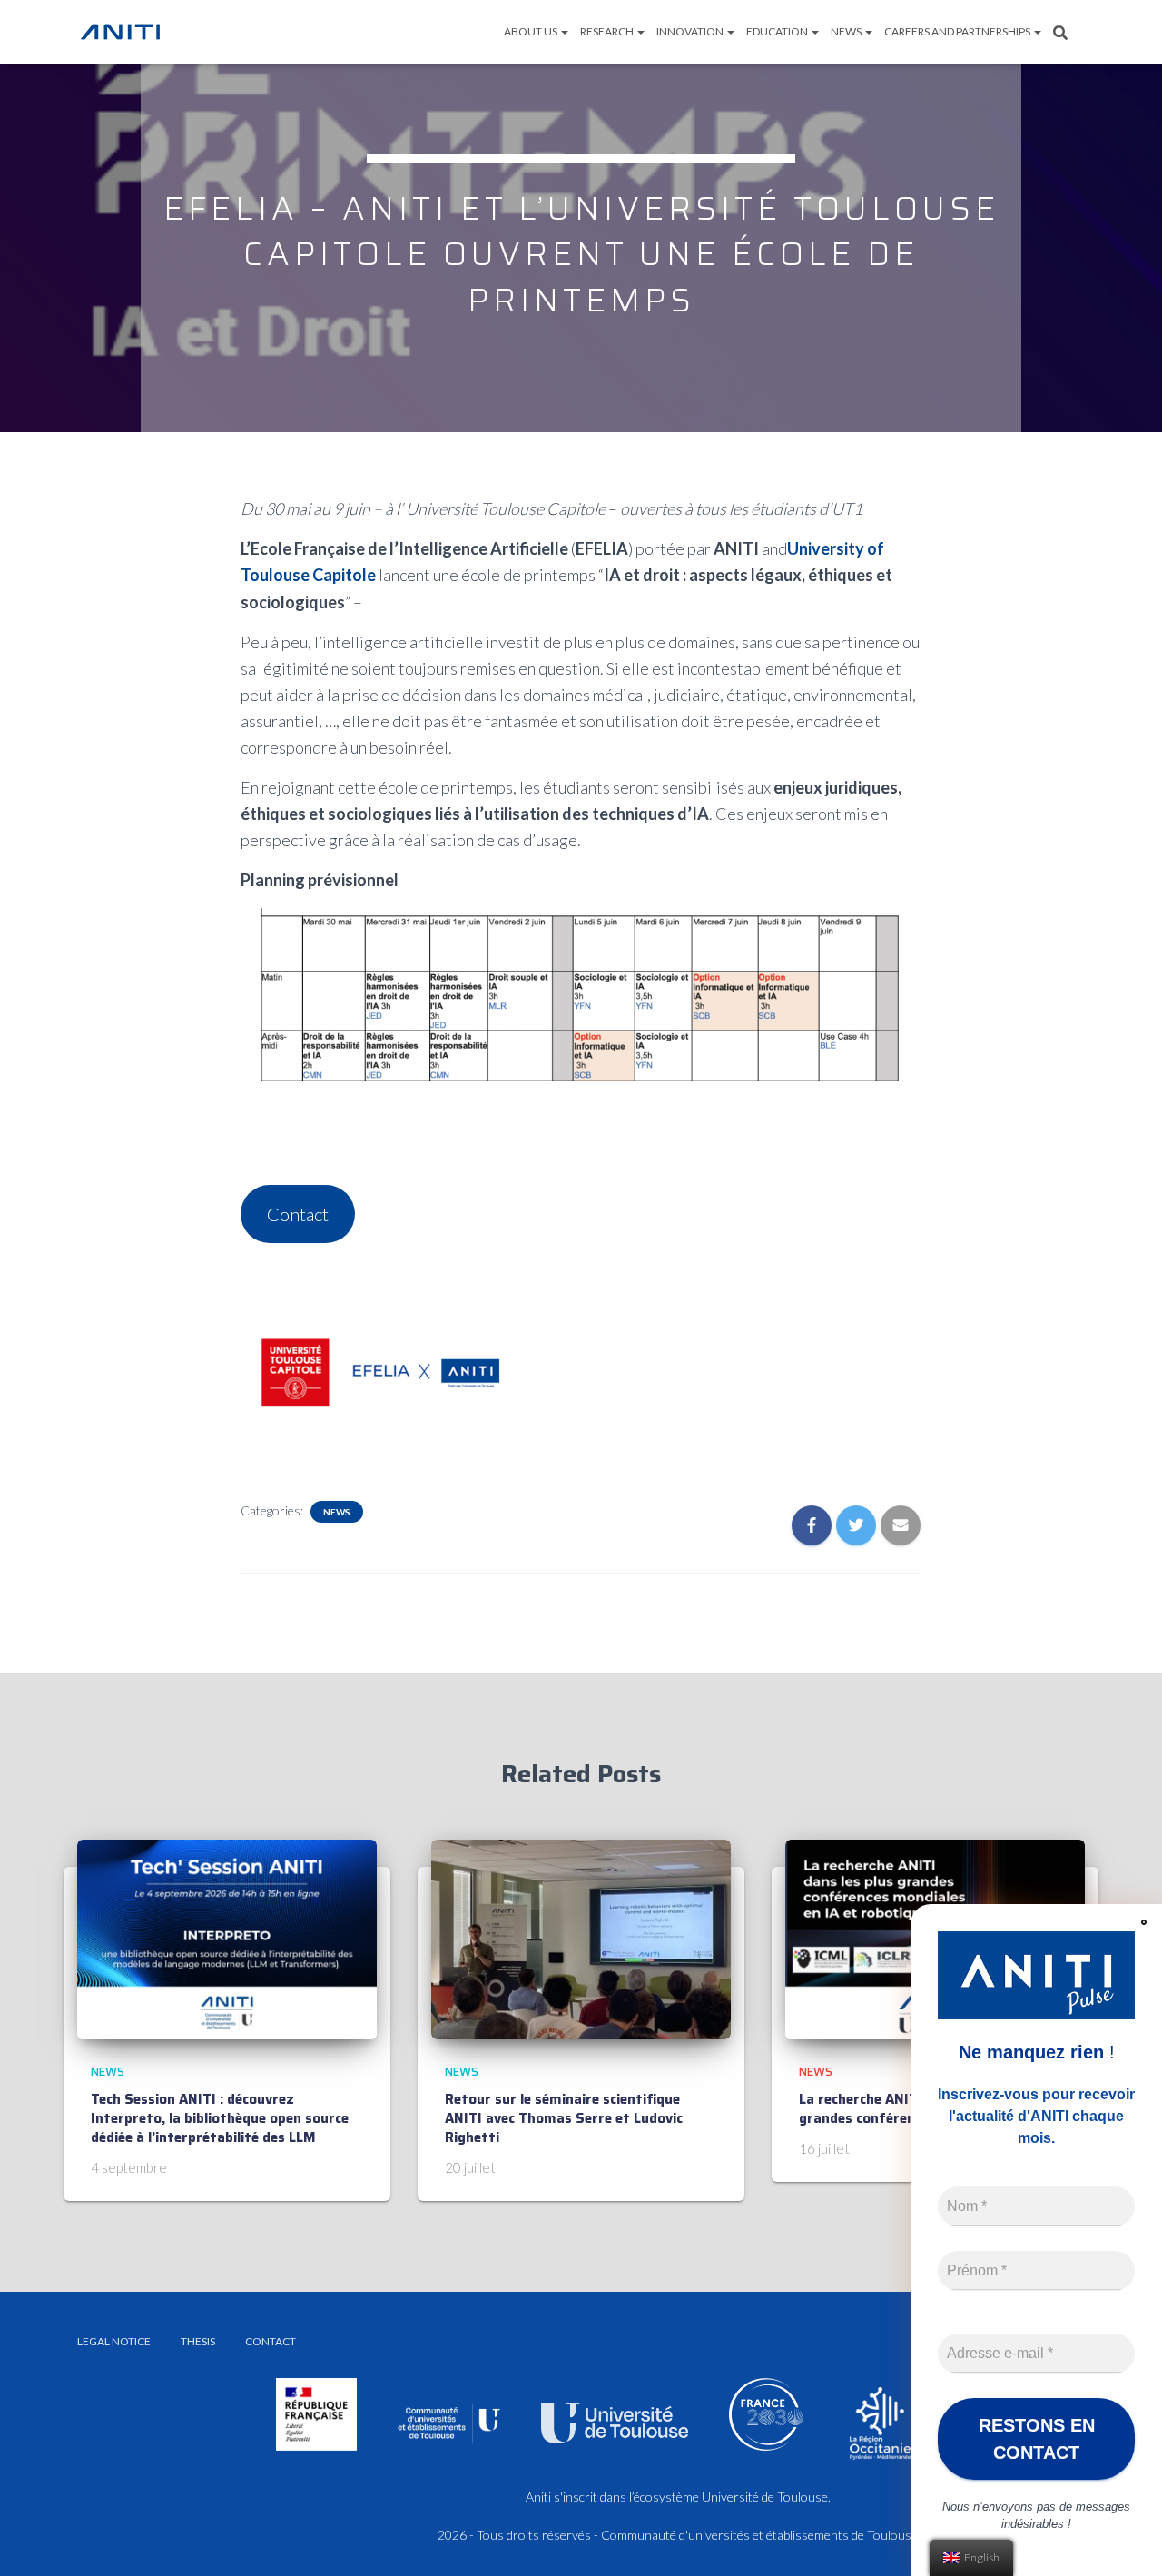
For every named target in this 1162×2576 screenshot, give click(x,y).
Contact (298, 1214)
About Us (532, 31)
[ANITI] (120, 32)
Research (608, 31)
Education (778, 31)
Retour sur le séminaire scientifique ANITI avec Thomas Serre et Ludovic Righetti (564, 2118)
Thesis (198, 2341)
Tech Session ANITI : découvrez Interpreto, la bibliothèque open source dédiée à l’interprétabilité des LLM (220, 2118)
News (847, 31)
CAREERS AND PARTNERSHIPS (958, 31)
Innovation (691, 31)
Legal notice (114, 2341)
